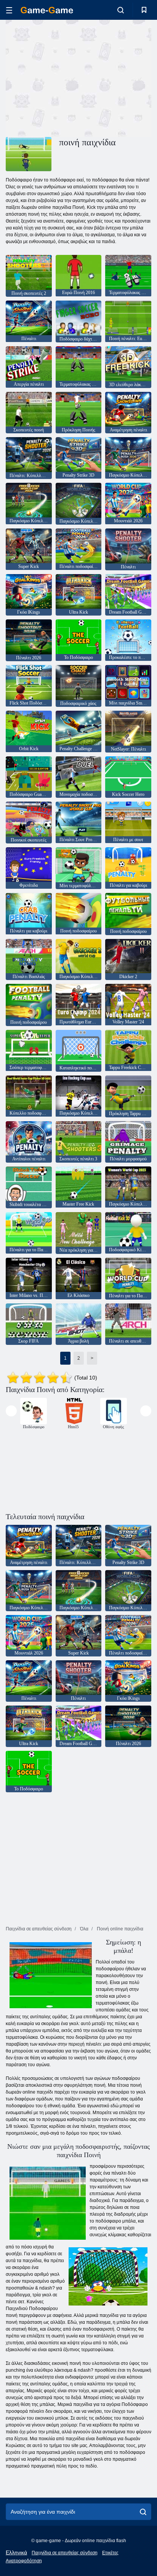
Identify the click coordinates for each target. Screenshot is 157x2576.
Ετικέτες (110, 2553)
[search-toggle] (121, 10)
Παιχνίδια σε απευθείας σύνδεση (65, 2553)
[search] (143, 2512)
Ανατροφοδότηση (24, 2561)
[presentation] (11, 1411)
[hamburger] (9, 10)
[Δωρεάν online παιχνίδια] (47, 10)
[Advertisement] (70, 77)
